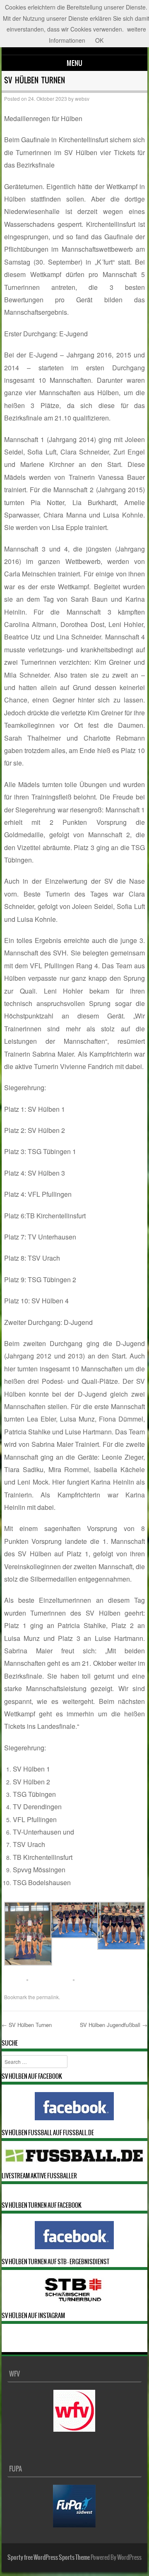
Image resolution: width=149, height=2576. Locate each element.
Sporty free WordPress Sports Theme (49, 2557)
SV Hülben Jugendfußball (114, 2025)
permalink (48, 1997)
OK (99, 40)
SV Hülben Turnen (27, 2025)
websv (82, 98)
